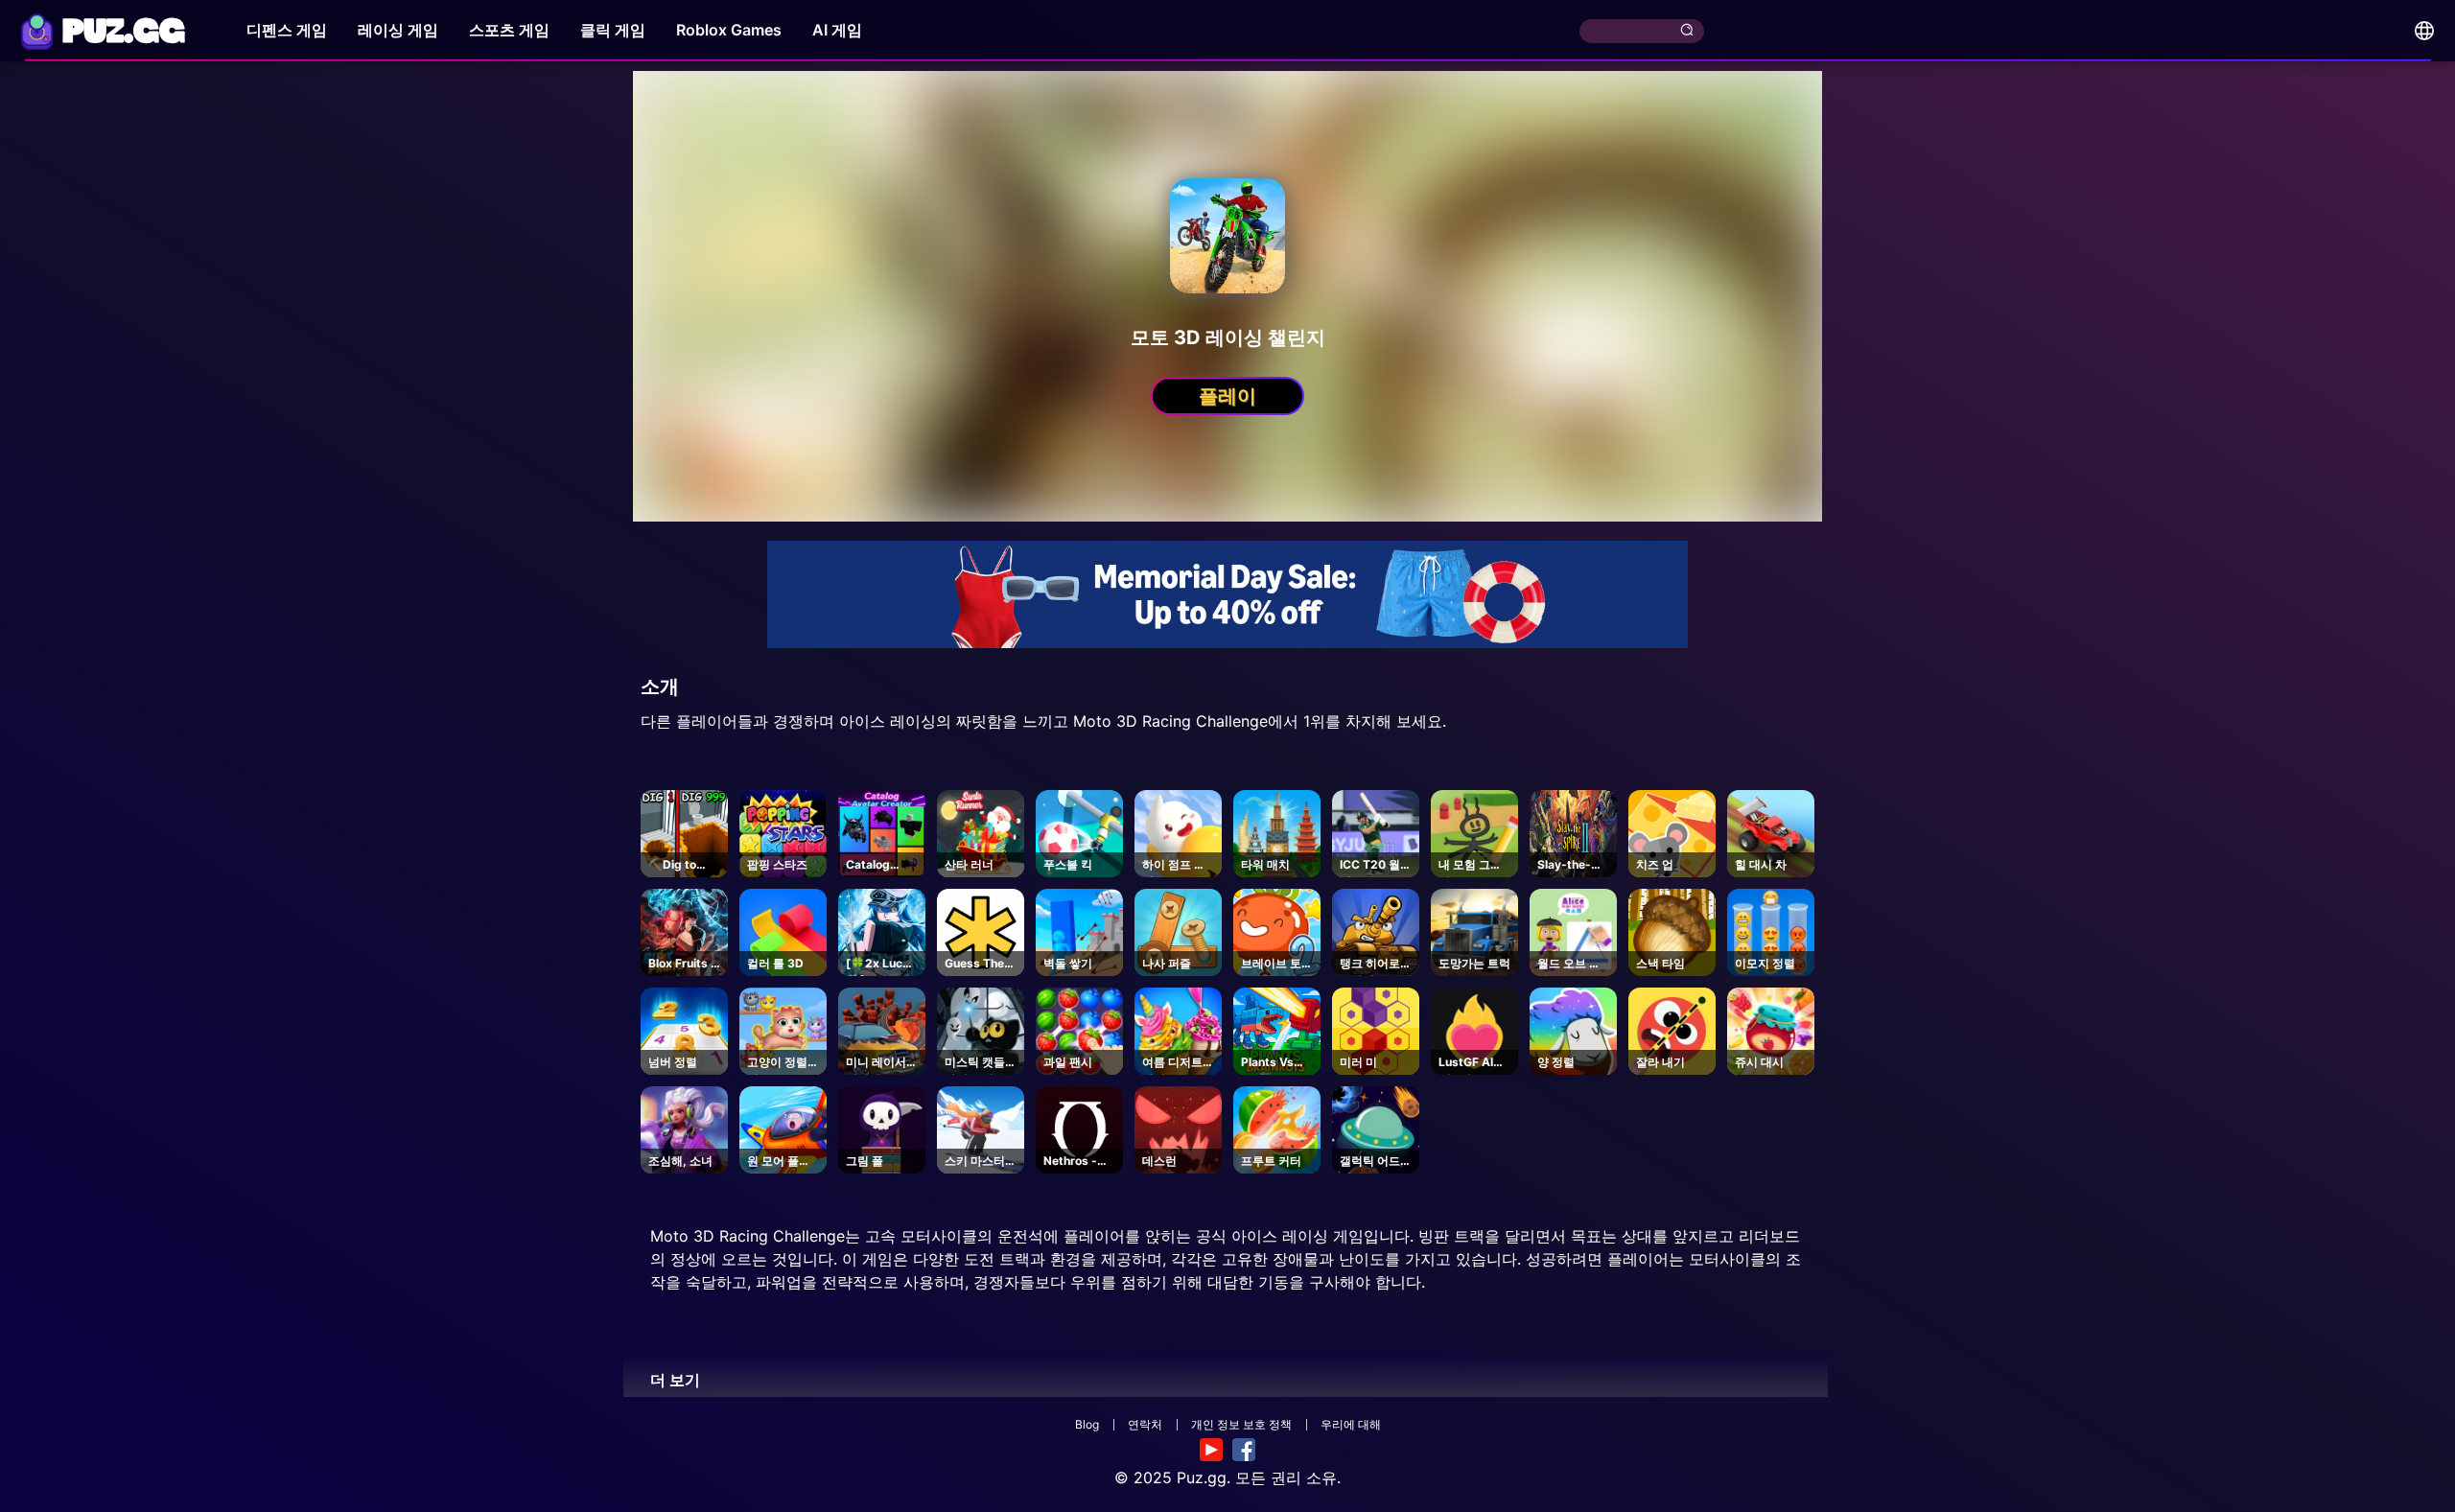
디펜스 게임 (287, 30)
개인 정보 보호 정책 (1241, 1424)
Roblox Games (729, 30)
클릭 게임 (613, 30)
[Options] (2424, 31)
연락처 (1145, 1424)
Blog (1087, 1424)
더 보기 (675, 1380)
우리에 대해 (1351, 1424)
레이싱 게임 (398, 30)
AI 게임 (837, 30)
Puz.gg (1202, 1477)
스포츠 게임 (509, 30)
